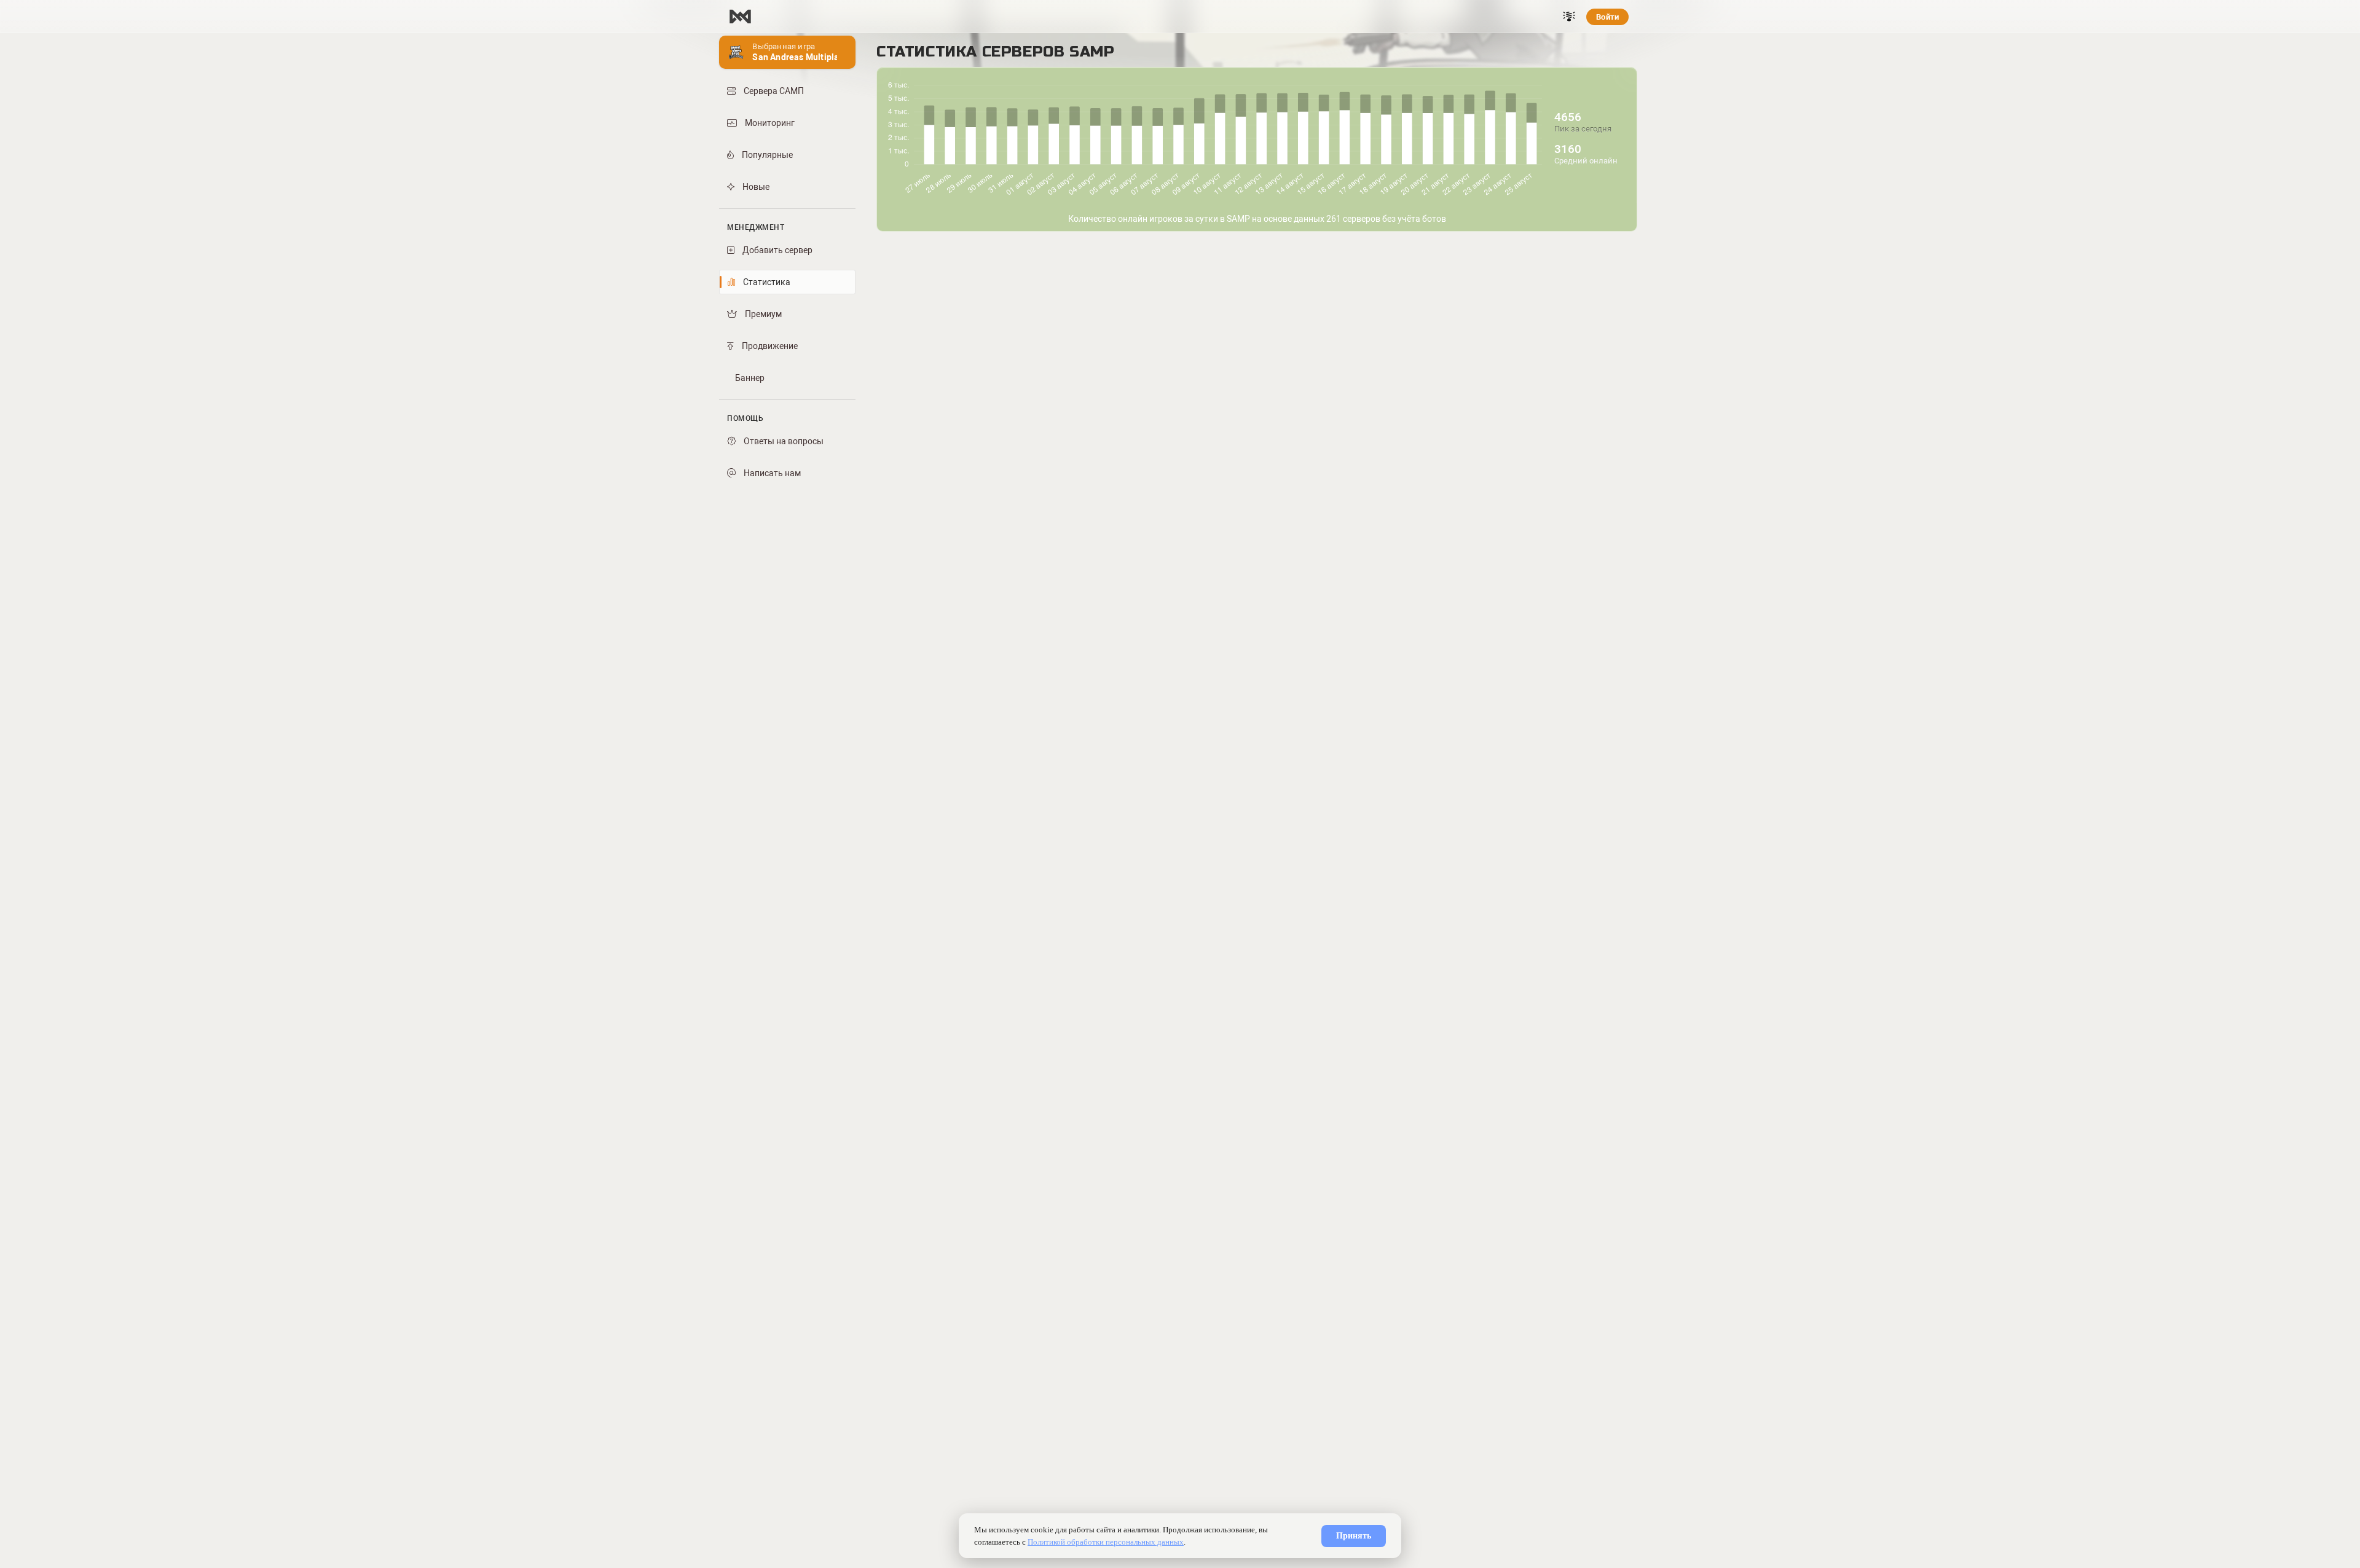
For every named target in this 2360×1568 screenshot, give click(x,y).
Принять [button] (1354, 1536)
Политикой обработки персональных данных (1106, 1542)
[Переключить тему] (1569, 17)
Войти (1607, 17)
